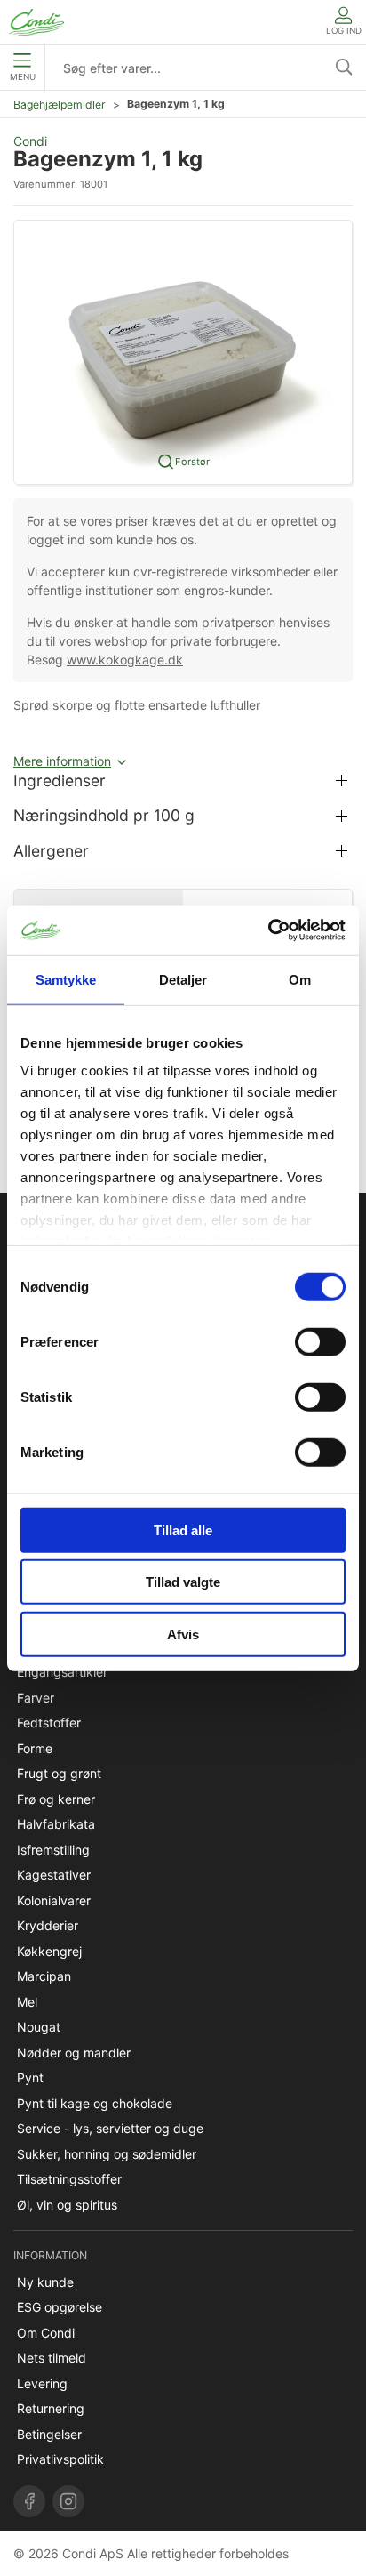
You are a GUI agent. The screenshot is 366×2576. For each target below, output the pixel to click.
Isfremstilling (53, 1850)
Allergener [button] (51, 851)
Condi (30, 141)
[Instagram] (68, 2501)
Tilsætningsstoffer (69, 2179)
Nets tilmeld (52, 2358)
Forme (35, 1748)
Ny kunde (45, 2282)
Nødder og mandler (74, 2053)
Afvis (183, 1634)
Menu (23, 77)
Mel (27, 2002)
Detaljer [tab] (183, 979)
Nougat (39, 2027)
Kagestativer (54, 1875)
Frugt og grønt (59, 1773)
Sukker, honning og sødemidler (107, 2154)
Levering (42, 2383)
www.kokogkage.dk (125, 660)
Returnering (51, 2408)
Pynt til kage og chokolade (95, 2103)
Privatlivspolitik (60, 2459)
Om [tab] (300, 979)
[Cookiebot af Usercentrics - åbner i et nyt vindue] (268, 930)
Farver (36, 1698)
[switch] (320, 1341)
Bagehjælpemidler (60, 105)
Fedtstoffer (49, 1723)
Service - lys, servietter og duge (110, 2128)
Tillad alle (183, 1529)
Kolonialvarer (54, 1900)
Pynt (30, 2077)
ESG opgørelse (60, 2307)
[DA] (36, 22)
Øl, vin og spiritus (67, 2205)
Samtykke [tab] (66, 979)
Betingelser (49, 2434)
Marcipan (44, 1976)
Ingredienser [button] (60, 781)
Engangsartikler (62, 1672)
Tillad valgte (183, 1582)
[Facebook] (29, 2501)
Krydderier (48, 1925)
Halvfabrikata (56, 1824)
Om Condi (46, 2333)
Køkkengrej (49, 1951)
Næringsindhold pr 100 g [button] (104, 815)
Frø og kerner (56, 1799)
